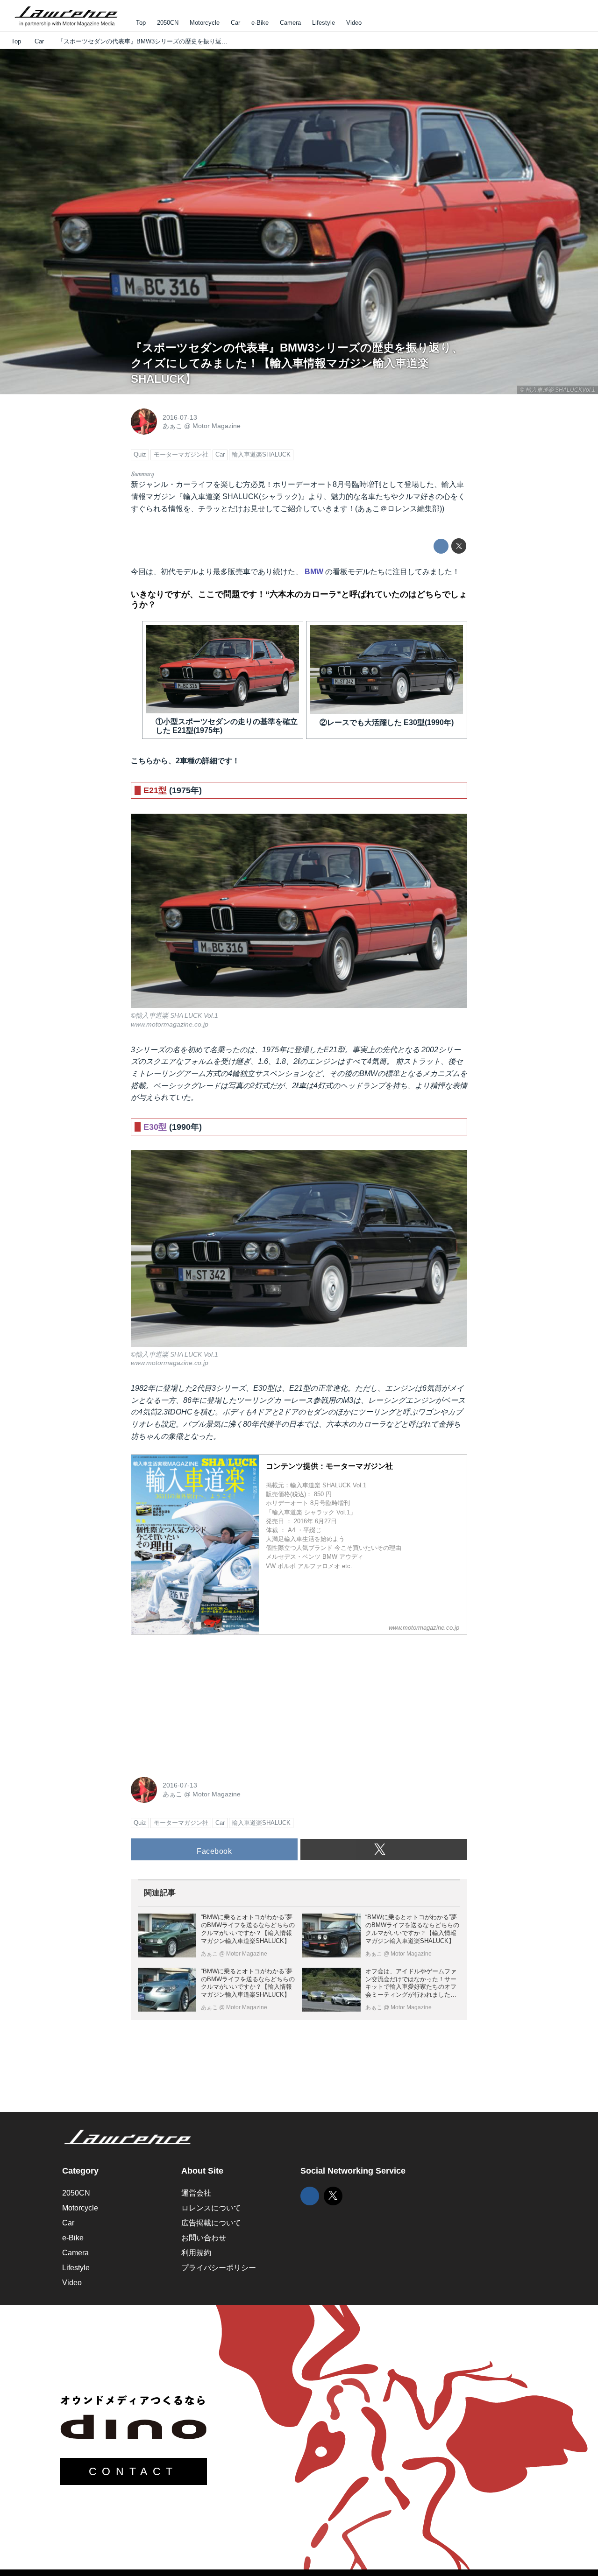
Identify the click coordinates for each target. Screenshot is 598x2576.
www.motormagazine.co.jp (170, 1024)
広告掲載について (211, 2223)
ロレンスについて (211, 2208)
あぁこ (172, 426)
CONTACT (133, 2471)
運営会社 (196, 2193)
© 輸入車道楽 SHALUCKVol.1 (558, 390)
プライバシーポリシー (219, 2268)
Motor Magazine (217, 426)
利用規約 (196, 2253)
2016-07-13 (180, 417)
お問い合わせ (204, 2238)
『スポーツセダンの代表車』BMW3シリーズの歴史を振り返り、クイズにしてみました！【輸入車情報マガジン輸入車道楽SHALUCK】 (297, 363)
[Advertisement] (201, 1701)
